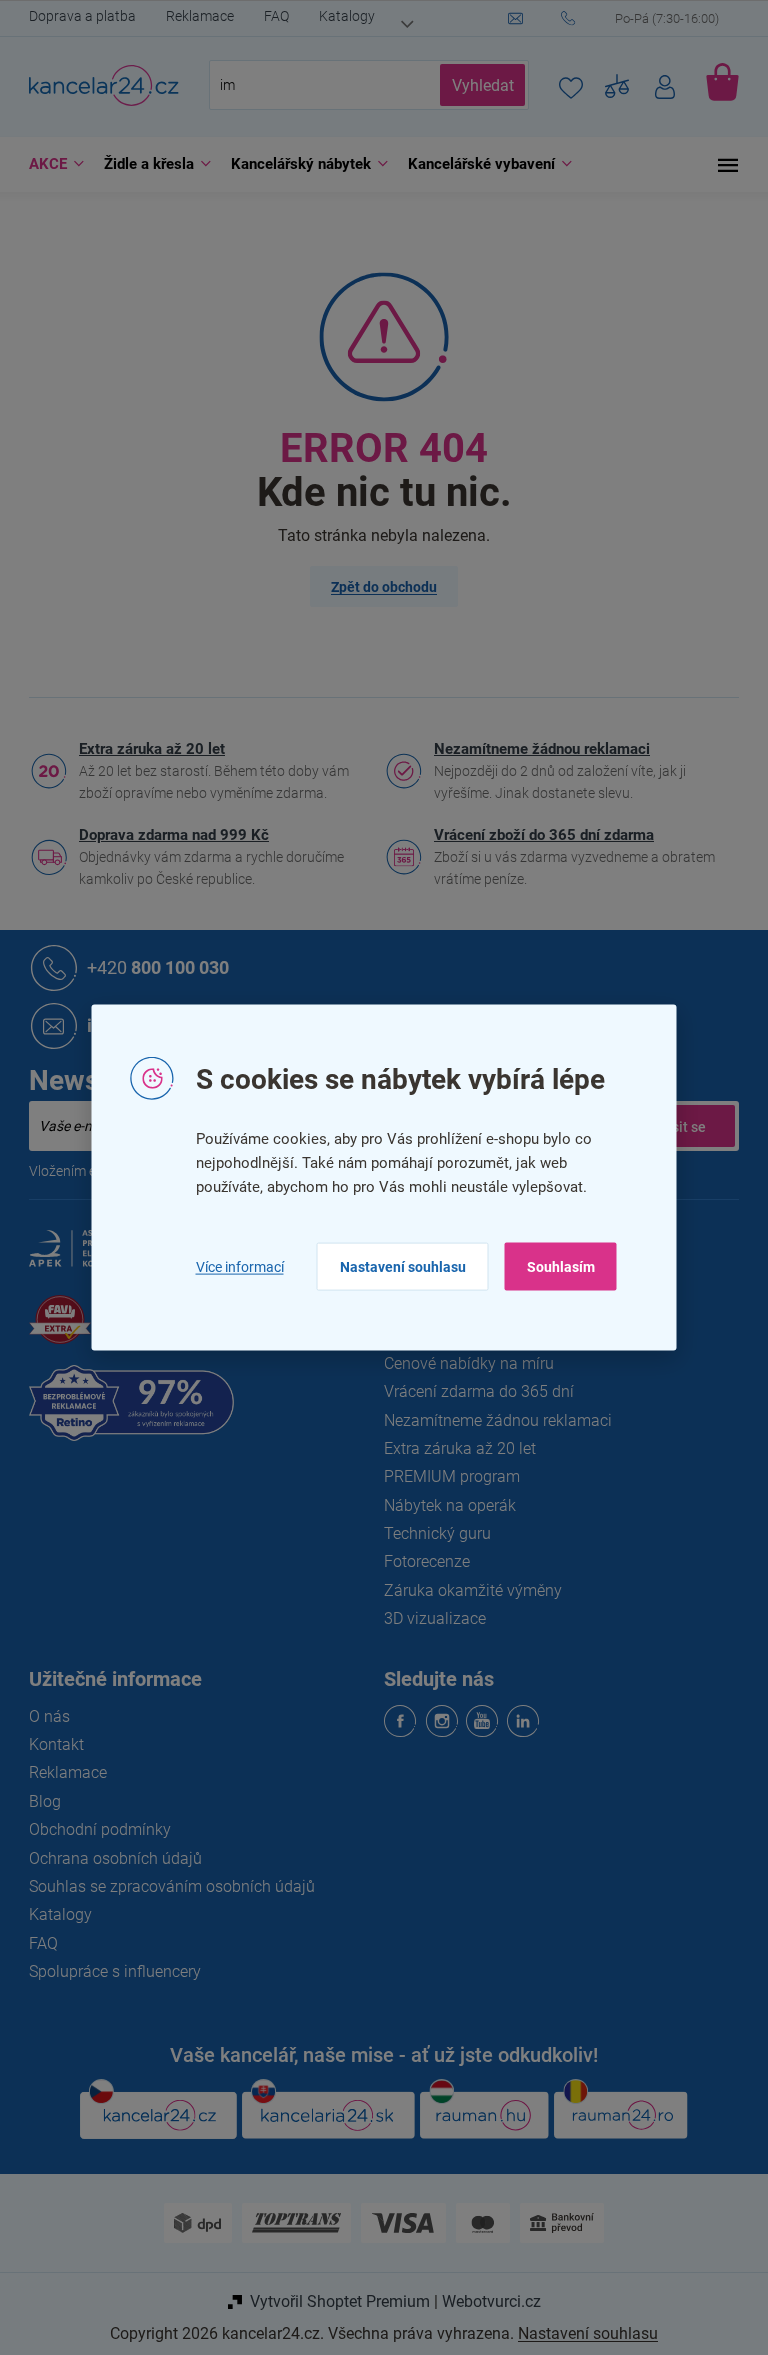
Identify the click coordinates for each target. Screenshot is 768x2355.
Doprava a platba (75, 16)
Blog (38, 1801)
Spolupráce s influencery (108, 1971)
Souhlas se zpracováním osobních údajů (165, 1886)
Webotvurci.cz (483, 2301)
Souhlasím (553, 1267)
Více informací (232, 1266)
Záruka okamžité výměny (466, 1590)
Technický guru (430, 1533)
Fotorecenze (420, 1561)
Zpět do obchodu (377, 587)
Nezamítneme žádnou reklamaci (535, 749)
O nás (42, 1716)
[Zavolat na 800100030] (643, 19)
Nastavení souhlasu (395, 1267)
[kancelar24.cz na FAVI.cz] (53, 1330)
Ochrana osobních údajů (108, 1858)
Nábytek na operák (443, 1505)
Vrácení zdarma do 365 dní (472, 1391)
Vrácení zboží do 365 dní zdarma (537, 835)
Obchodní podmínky (93, 1829)
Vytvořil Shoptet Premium (332, 2301)
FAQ (269, 16)
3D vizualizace (428, 1618)
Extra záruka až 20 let (145, 749)
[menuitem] (44, 164)
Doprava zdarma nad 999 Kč (167, 835)
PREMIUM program (445, 1476)
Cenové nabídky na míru (462, 1363)
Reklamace (193, 16)
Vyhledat (475, 85)
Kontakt (49, 1744)
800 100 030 (151, 967)
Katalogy (340, 16)
